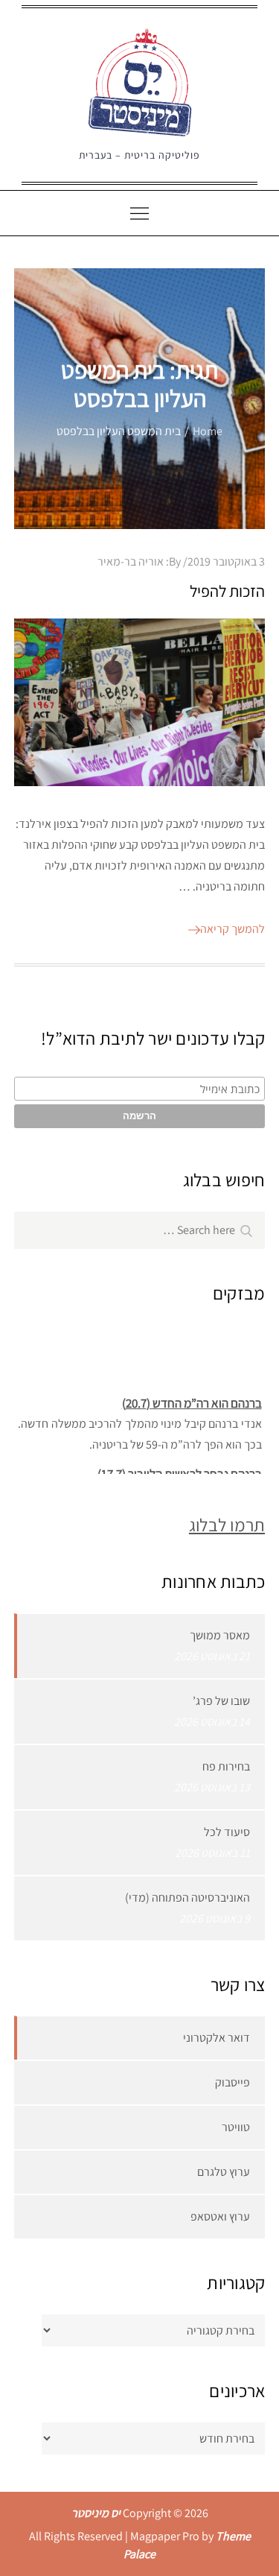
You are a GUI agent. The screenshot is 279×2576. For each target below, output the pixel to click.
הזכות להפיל (227, 591)
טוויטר (236, 2127)
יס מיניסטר (96, 2513)
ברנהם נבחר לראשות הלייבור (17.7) (179, 1471)
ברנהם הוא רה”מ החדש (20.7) (191, 1400)
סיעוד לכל (227, 1832)
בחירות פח (226, 1766)
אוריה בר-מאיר (131, 561)
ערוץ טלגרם (224, 2172)
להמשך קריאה (232, 929)
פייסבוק (232, 2082)
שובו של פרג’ (221, 1701)
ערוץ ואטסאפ (220, 2216)
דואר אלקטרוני (217, 2038)
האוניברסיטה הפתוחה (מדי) (187, 1898)
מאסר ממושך (220, 1635)
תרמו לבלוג (227, 1525)
